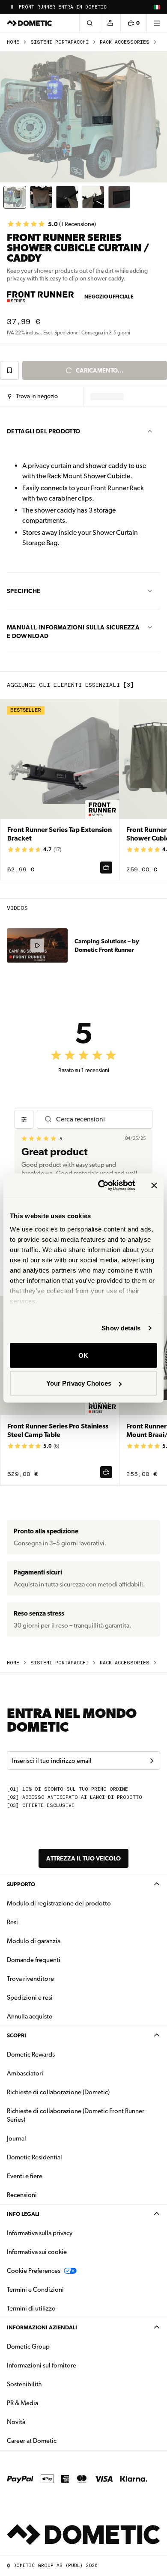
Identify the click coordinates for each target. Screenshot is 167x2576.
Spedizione (66, 333)
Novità (43, 2422)
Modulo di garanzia (34, 1941)
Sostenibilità (24, 2384)
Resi (12, 1922)
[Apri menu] (157, 23)
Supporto (21, 1884)
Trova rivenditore (30, 1979)
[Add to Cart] (106, 868)
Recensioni (22, 2195)
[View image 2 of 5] (41, 197)
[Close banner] (154, 1185)
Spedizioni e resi (30, 1998)
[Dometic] (30, 23)
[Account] (110, 23)
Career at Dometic (59, 2440)
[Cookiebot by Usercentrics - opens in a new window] (101, 1186)
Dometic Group (55, 2346)
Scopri (16, 2035)
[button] (33, 397)
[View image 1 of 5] (15, 197)
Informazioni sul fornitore (42, 2365)
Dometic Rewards (31, 2054)
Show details (121, 1328)
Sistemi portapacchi (60, 42)
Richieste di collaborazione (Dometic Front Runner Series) (76, 2115)
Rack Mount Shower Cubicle (89, 476)
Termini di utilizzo (31, 2308)
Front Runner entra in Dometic (63, 7)
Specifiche (24, 591)
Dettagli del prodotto (43, 431)
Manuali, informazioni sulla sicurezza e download (73, 632)
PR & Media (49, 2403)
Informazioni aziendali (42, 2327)
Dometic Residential (61, 2157)
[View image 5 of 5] (119, 197)
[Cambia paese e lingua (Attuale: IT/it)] (157, 7)
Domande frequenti (34, 1960)
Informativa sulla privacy (40, 2233)
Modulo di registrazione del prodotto (59, 1903)
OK (83, 1355)
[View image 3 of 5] (67, 197)
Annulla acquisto (30, 2016)
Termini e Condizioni (35, 2290)
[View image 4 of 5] (93, 197)
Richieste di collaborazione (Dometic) (58, 2092)
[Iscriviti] (152, 1761)
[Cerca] (89, 23)
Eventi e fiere (25, 2176)
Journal (16, 2138)
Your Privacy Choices (79, 1383)
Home (13, 42)
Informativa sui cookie (37, 2252)
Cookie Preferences (34, 2271)
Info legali (23, 2214)
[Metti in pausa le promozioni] (12, 7)
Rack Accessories (125, 42)
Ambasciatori (25, 2073)
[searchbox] (101, 1119)
